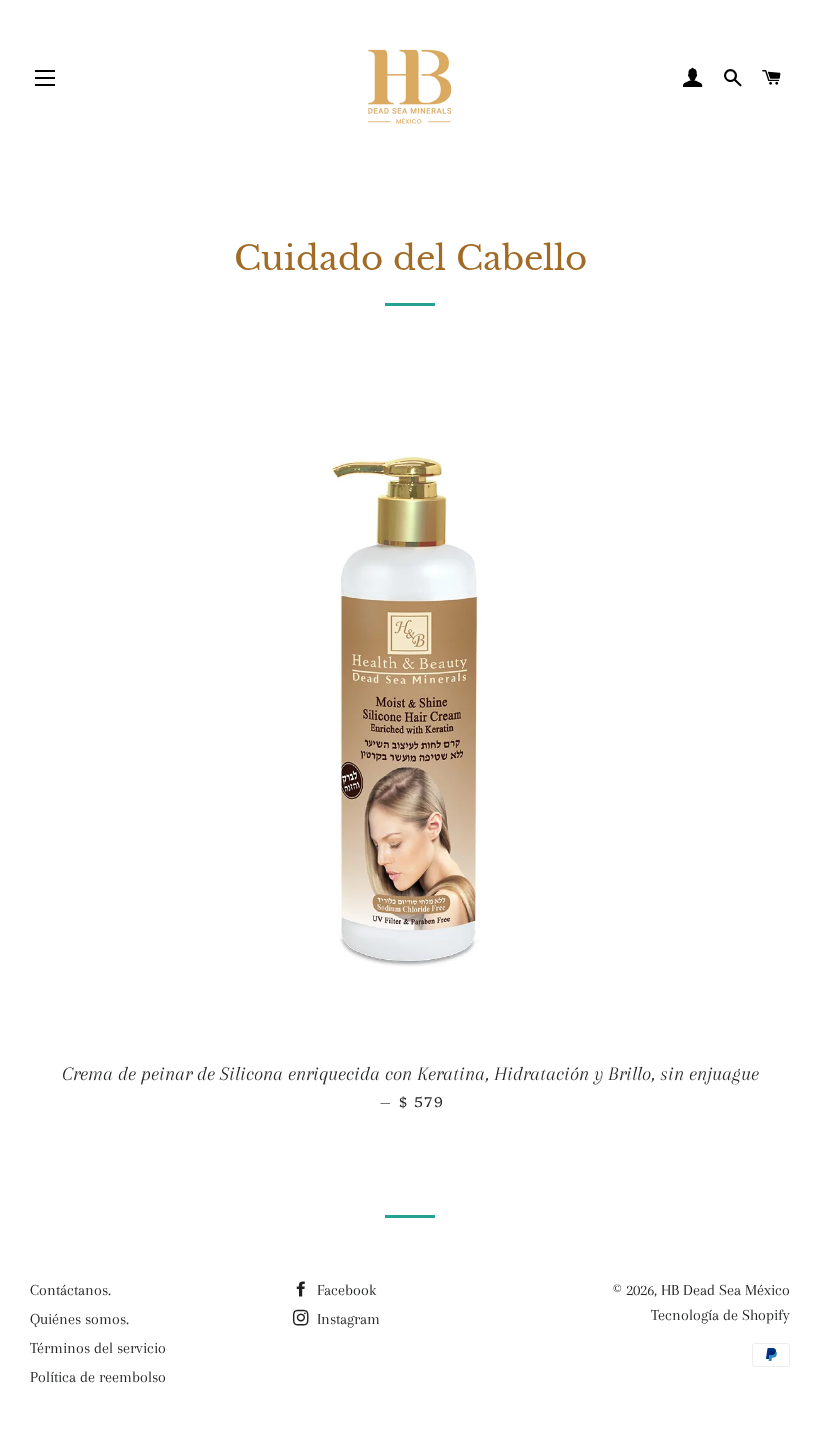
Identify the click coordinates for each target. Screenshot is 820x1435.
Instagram (346, 1319)
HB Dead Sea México (725, 1290)
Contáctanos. (70, 1290)
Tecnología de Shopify (720, 1315)
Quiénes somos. (79, 1319)
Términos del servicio (98, 1348)
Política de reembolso (98, 1377)
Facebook (344, 1290)
